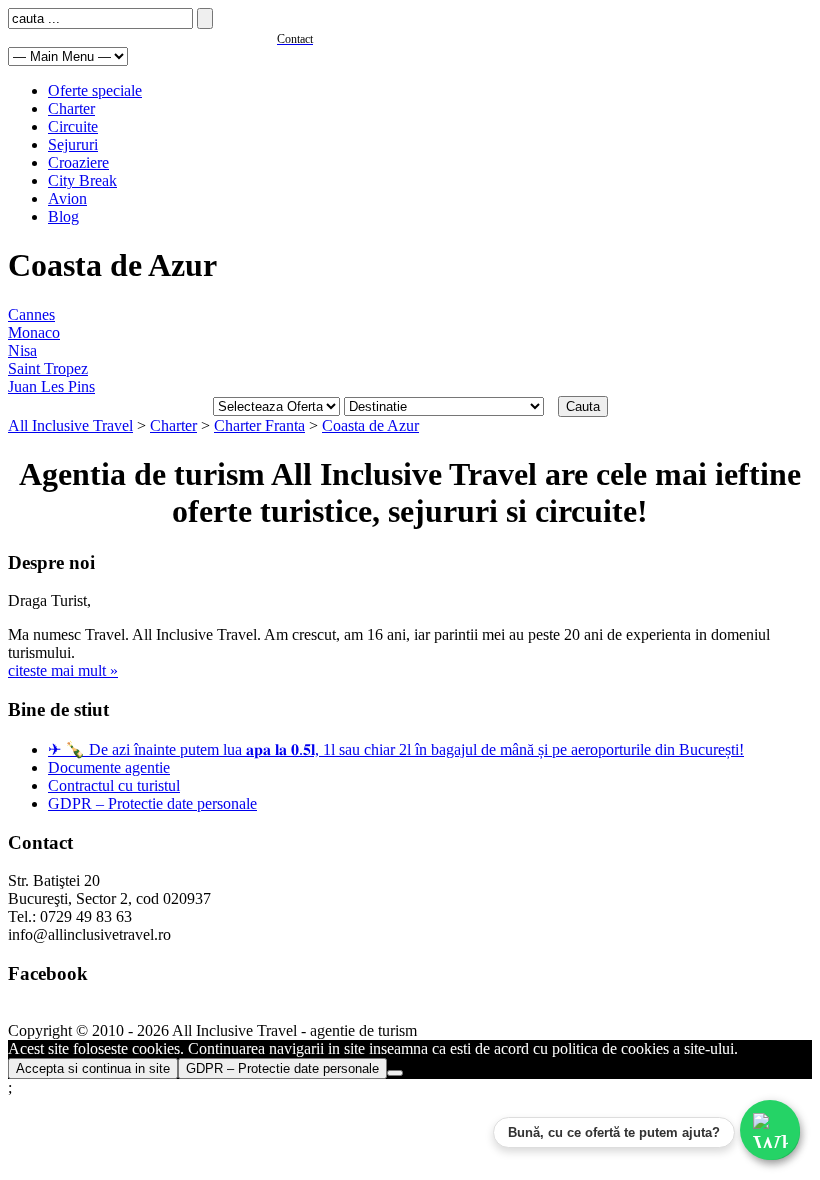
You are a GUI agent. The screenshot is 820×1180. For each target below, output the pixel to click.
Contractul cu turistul (114, 785)
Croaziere (78, 162)
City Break (82, 180)
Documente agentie (109, 767)
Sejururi (73, 144)
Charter (71, 108)
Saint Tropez (48, 368)
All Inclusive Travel (70, 425)
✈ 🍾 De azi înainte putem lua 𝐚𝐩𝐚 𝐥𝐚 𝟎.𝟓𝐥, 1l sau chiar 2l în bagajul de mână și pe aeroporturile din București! (396, 749)
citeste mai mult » (63, 670)
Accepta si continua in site (93, 1068)
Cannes (31, 314)
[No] (395, 1073)
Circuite (73, 126)
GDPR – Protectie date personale (152, 803)
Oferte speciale (95, 90)
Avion (67, 198)
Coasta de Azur (370, 425)
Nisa (22, 350)
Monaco (34, 332)
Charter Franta (259, 425)
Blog (63, 216)
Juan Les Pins (51, 386)
